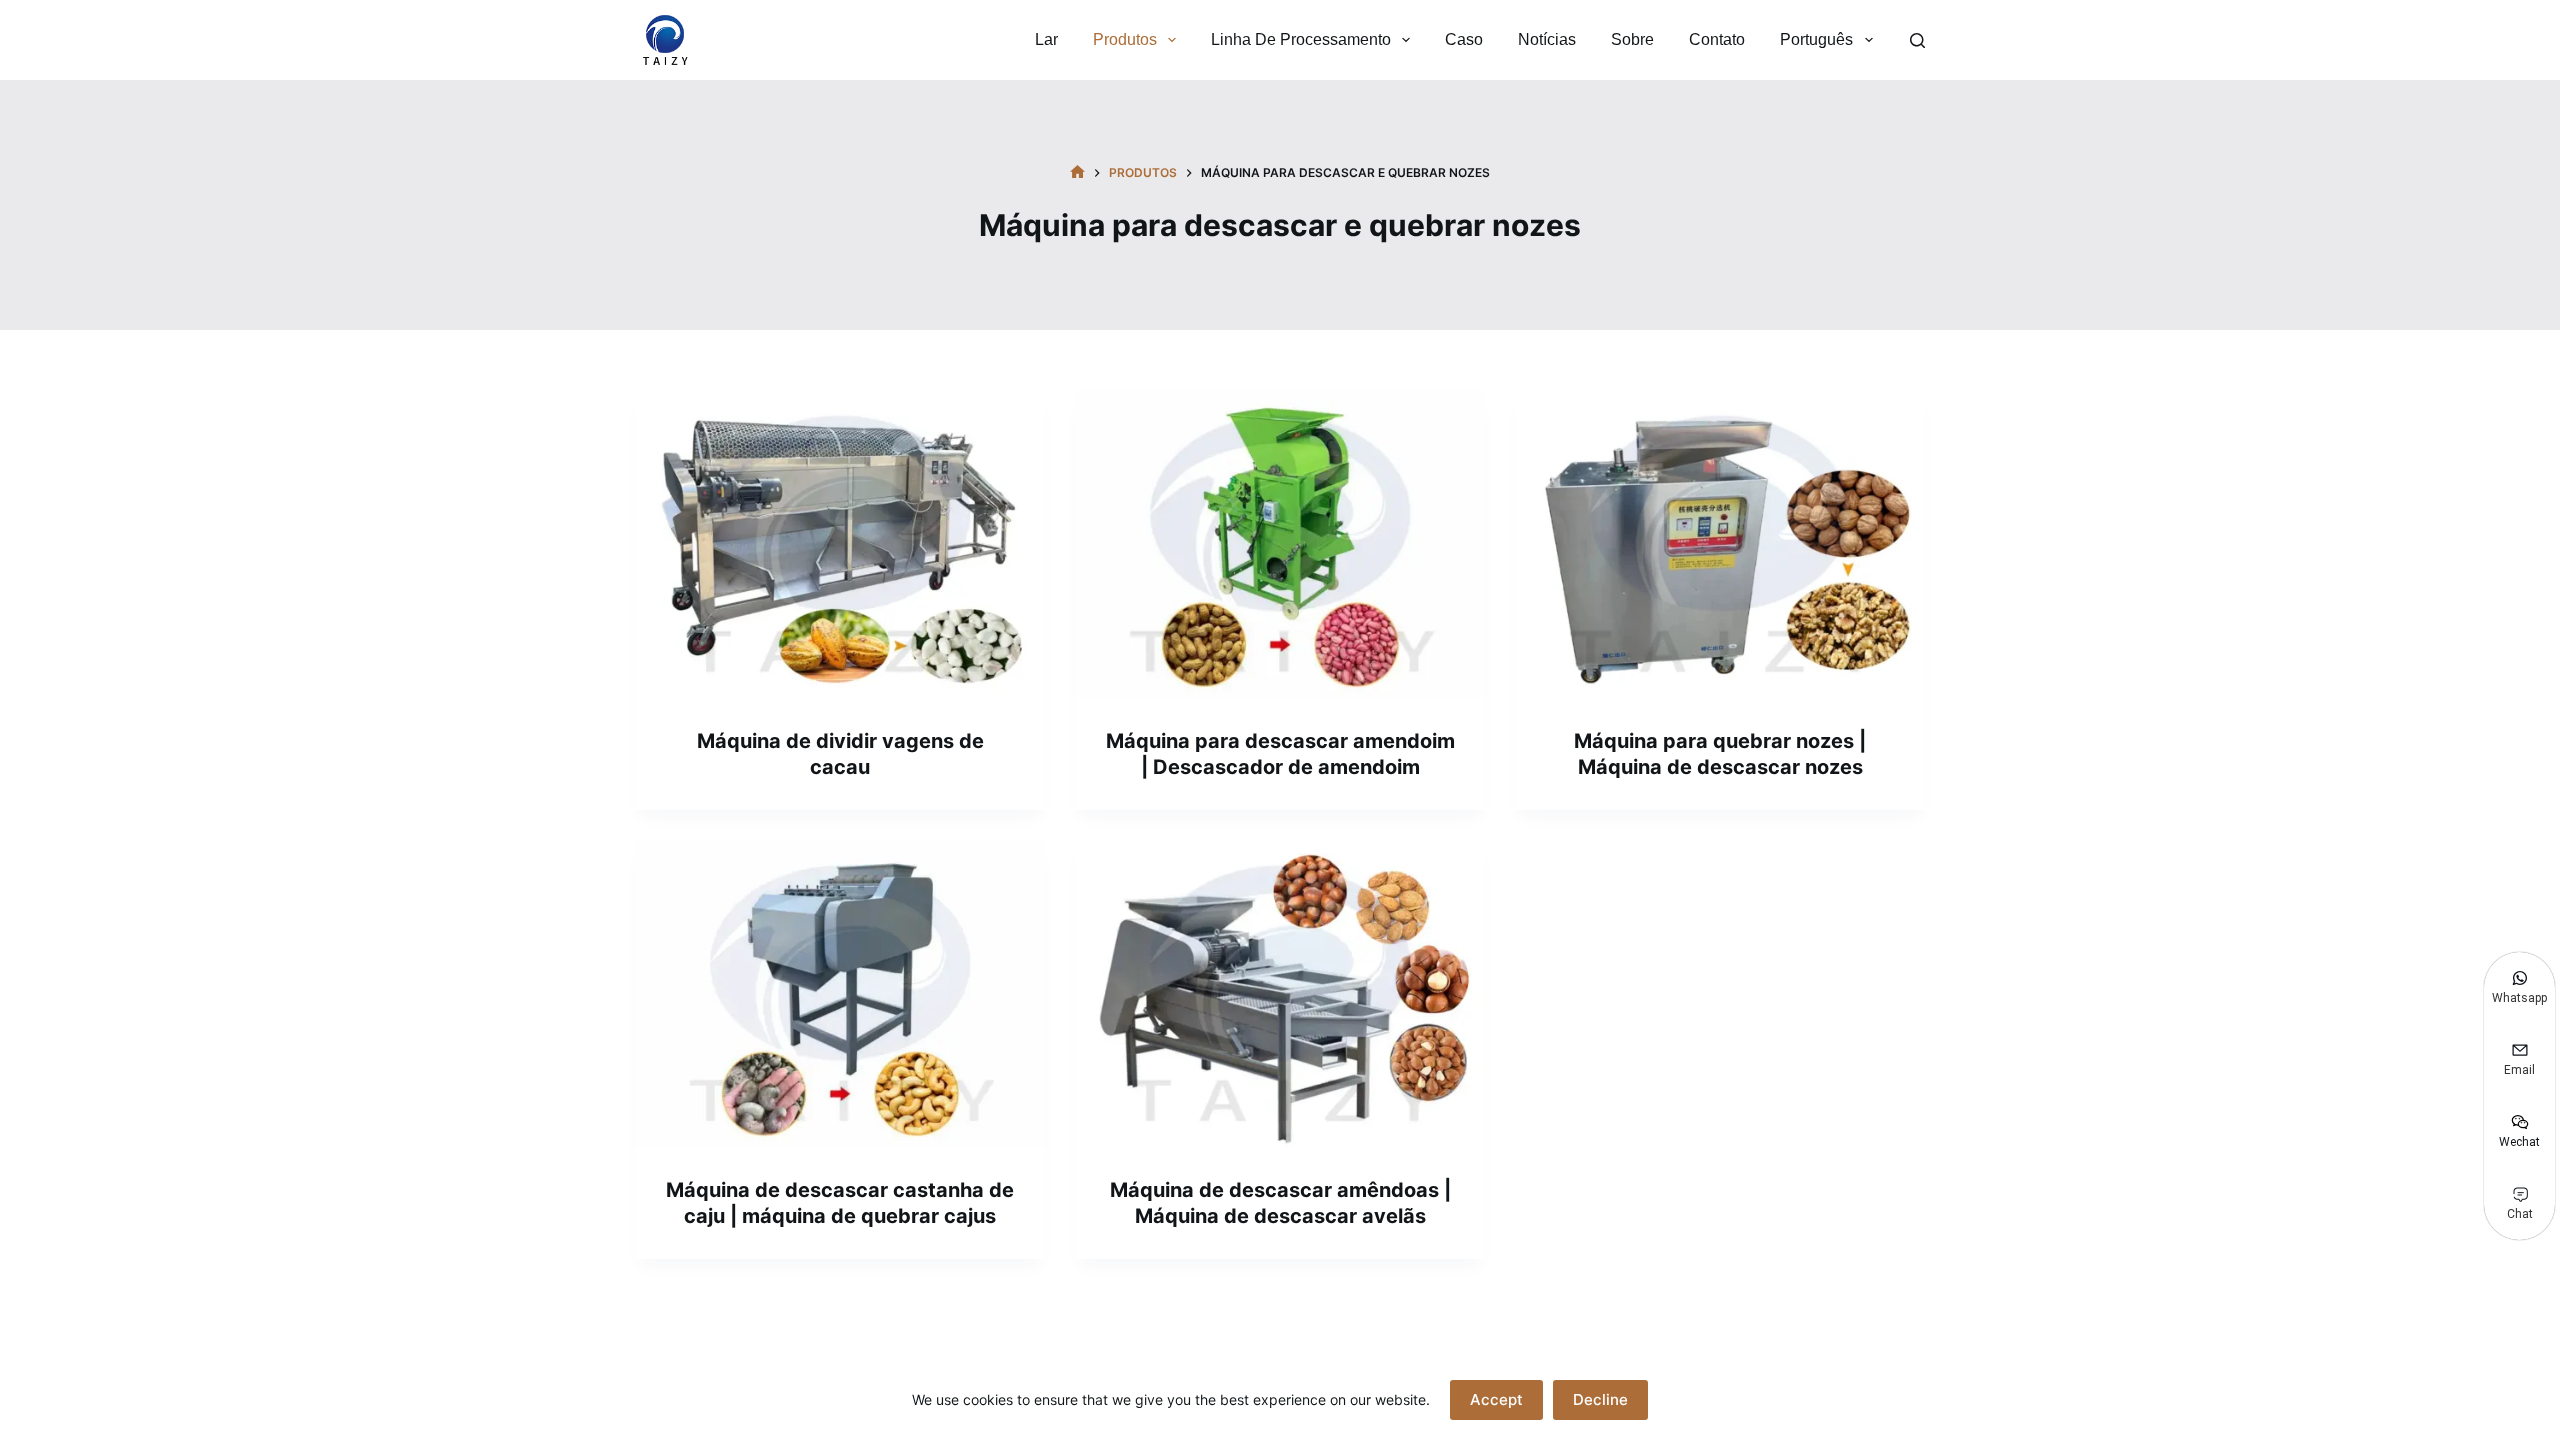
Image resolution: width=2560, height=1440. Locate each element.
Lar (1046, 39)
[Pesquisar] (1917, 40)
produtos (1125, 39)
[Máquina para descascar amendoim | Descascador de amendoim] (1280, 544)
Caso (1464, 39)
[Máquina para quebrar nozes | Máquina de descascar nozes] (1720, 544)
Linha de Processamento (1301, 39)
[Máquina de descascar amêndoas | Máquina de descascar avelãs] (1280, 994)
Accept (1496, 1399)
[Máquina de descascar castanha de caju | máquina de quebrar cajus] (840, 994)
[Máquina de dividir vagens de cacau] (840, 544)
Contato (1717, 39)
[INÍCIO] (1077, 172)
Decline (1600, 1399)
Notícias (1547, 39)
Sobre (1632, 39)
